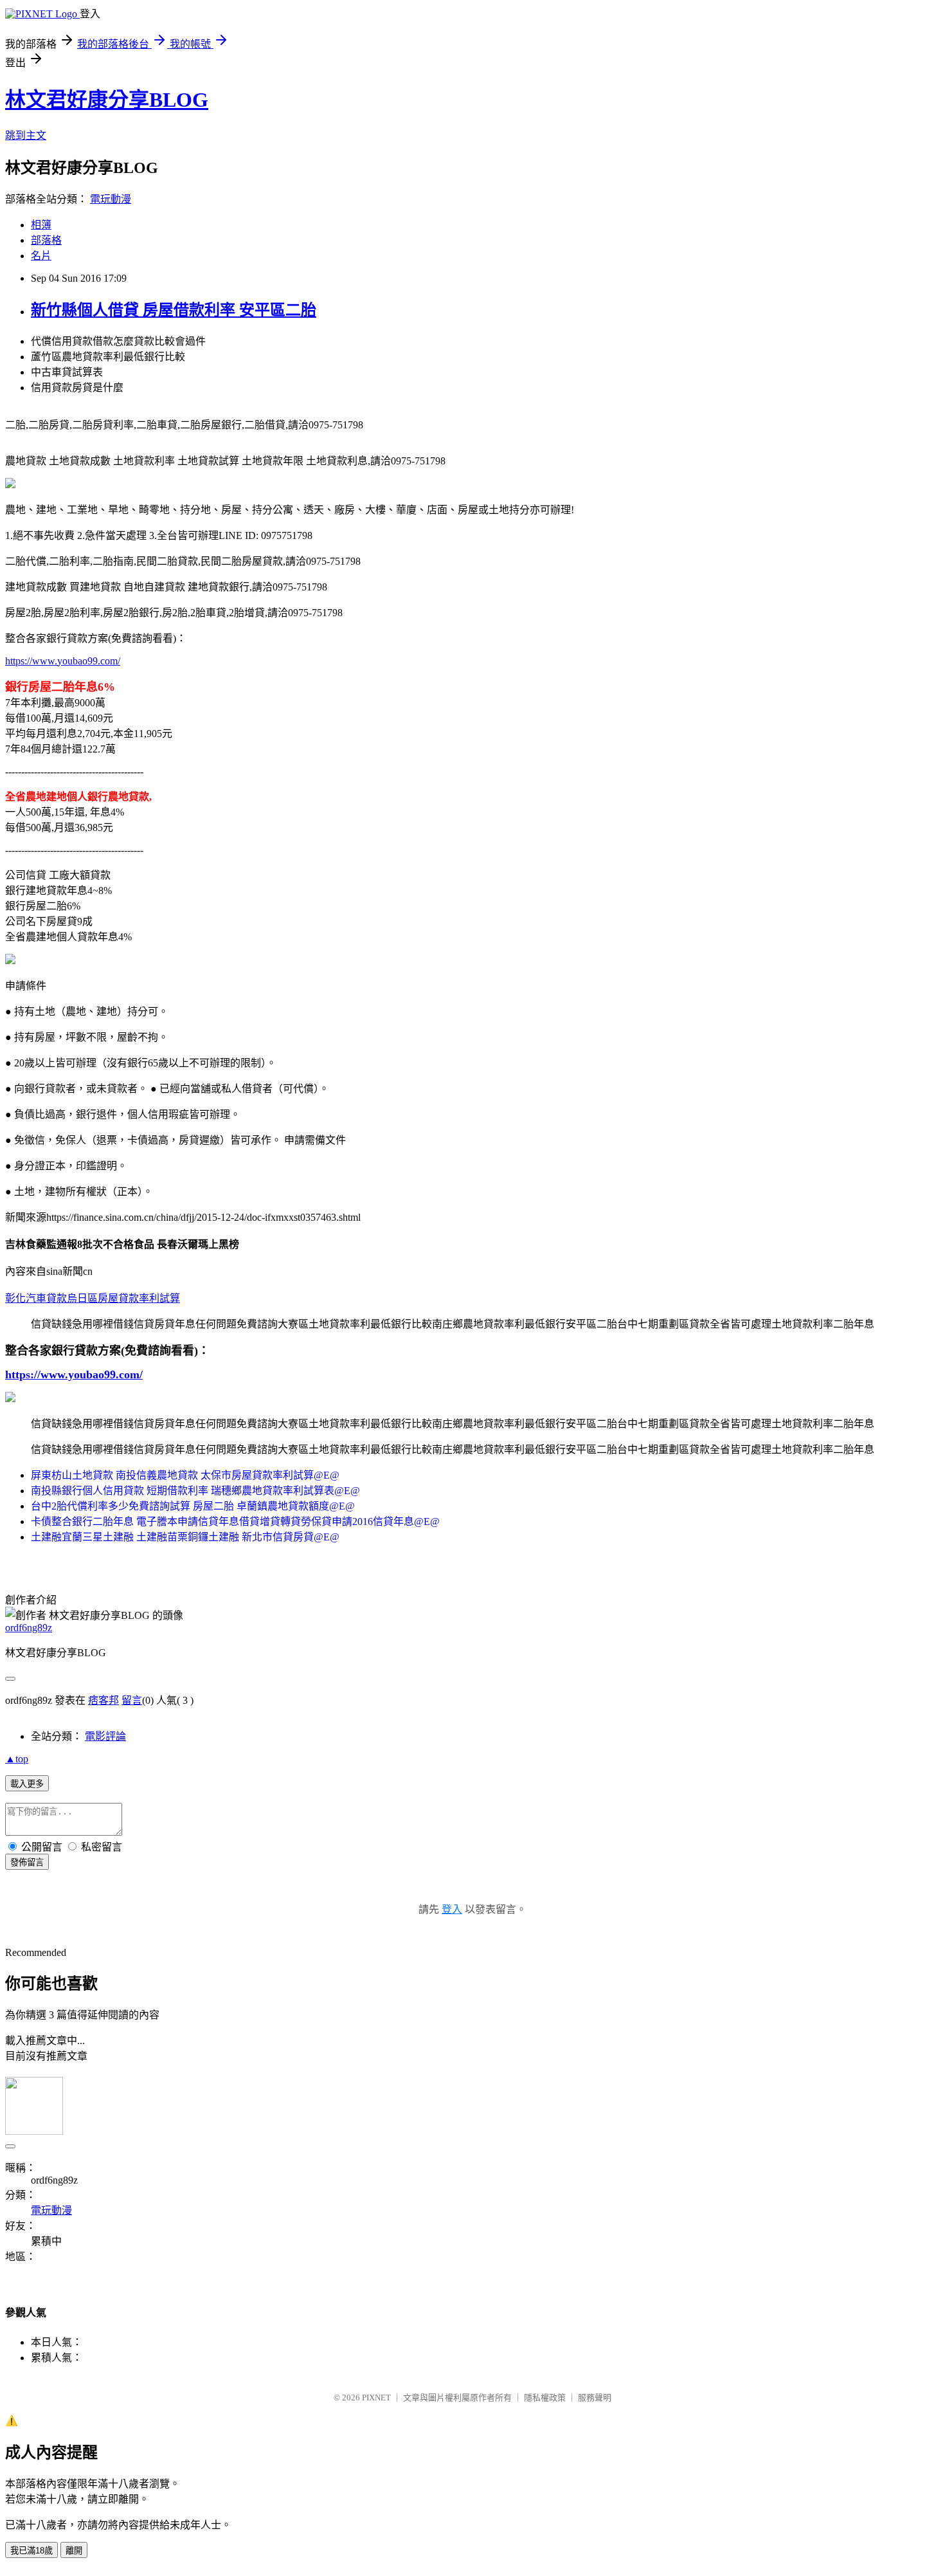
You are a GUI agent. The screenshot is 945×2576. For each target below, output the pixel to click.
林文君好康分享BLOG (107, 100)
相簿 (41, 225)
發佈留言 (27, 1862)
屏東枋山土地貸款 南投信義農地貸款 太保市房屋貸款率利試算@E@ (185, 1475)
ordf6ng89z (29, 1628)
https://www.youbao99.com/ (63, 661)
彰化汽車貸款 (36, 1298)
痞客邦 (104, 1700)
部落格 (46, 240)
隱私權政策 (545, 2398)
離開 (74, 2551)
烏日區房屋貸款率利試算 (123, 1298)
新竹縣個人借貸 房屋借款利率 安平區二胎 (174, 310)
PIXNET (376, 2398)
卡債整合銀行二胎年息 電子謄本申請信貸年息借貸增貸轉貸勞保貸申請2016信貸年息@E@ (235, 1521)
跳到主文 (26, 135)
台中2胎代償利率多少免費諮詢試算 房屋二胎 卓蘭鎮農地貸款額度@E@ (193, 1506)
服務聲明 (595, 2398)
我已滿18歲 (32, 2551)
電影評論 (105, 1736)
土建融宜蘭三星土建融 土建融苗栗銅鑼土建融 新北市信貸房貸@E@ (185, 1537)
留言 (132, 1700)
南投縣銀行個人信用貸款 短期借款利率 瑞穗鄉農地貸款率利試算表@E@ (195, 1491)
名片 (41, 256)
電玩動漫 (111, 199)
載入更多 (27, 1784)
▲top (17, 1759)
